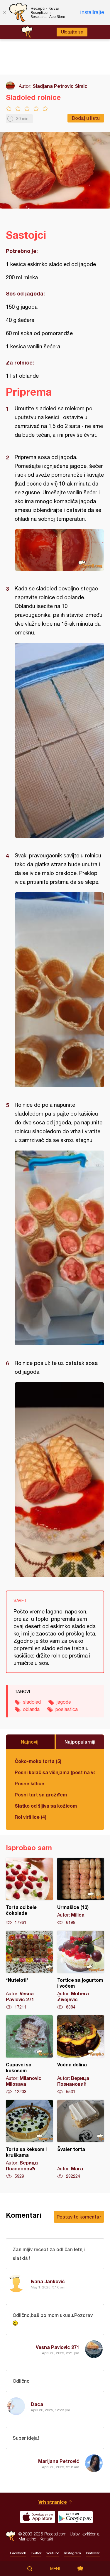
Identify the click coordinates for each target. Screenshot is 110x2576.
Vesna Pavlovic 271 (57, 2347)
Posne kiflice (29, 1783)
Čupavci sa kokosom (29, 2055)
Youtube (53, 2553)
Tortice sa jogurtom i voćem (81, 1970)
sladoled (32, 1702)
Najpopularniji (80, 1742)
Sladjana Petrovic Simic (60, 86)
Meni (55, 2569)
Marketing (27, 2539)
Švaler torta (81, 2140)
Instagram (73, 2553)
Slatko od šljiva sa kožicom (46, 1806)
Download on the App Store (38, 2517)
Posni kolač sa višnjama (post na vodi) (55, 1772)
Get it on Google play (75, 2517)
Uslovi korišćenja (85, 2534)
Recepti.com (11, 2536)
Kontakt (46, 2539)
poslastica (67, 1709)
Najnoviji (30, 1742)
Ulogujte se (72, 32)
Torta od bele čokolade (29, 1892)
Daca (37, 2404)
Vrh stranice (53, 2502)
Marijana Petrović (59, 2461)
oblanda (31, 1709)
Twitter (36, 2553)
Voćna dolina (81, 2055)
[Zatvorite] (4, 12)
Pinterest (93, 2553)
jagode (64, 1702)
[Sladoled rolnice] (59, 550)
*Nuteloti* (29, 1970)
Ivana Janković (48, 2281)
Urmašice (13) (81, 1892)
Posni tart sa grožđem (41, 1795)
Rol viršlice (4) (31, 1817)
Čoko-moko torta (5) (38, 1761)
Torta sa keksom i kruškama (29, 2140)
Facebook (18, 2553)
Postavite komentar (79, 2217)
